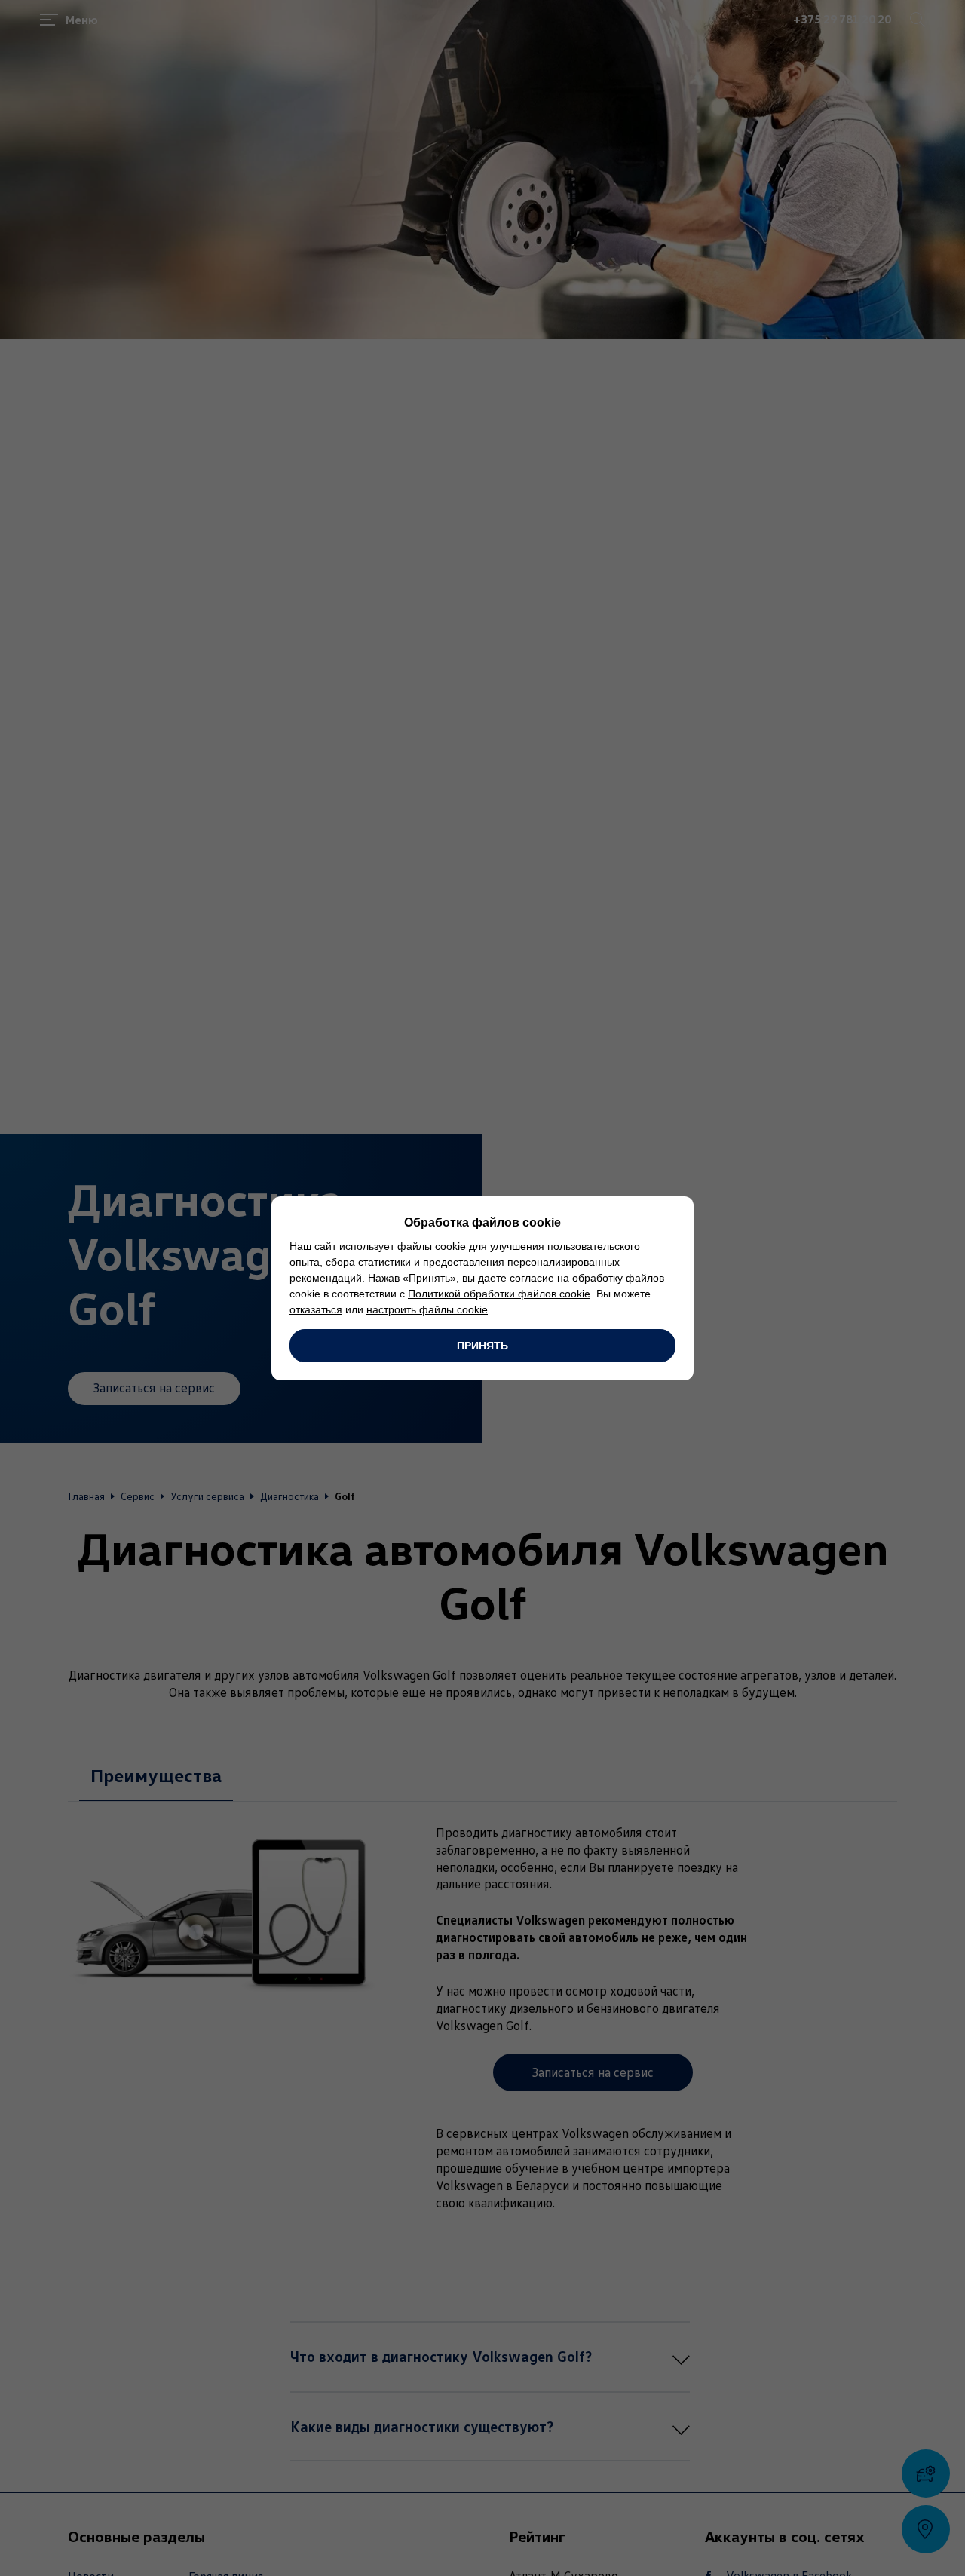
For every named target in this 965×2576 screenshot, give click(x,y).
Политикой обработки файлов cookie (499, 1294)
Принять (482, 1346)
